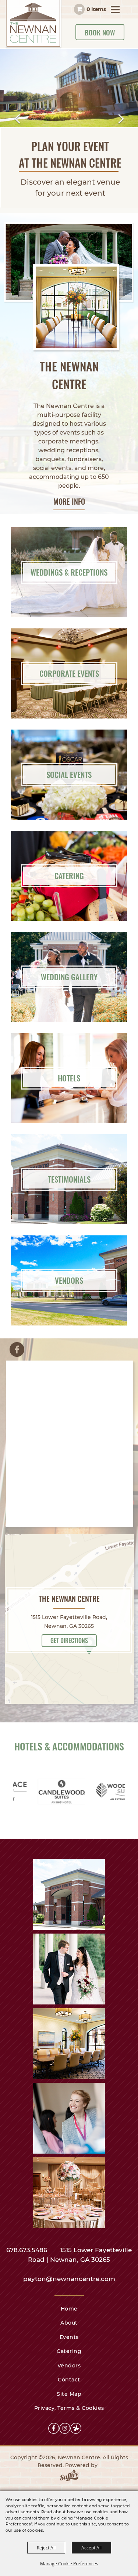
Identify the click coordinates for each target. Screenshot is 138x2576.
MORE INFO (69, 501)
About (69, 2323)
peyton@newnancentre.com (69, 2279)
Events (69, 2337)
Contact (69, 2380)
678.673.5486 (28, 2250)
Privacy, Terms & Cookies (69, 2408)
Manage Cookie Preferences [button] (69, 2563)
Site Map (69, 2394)
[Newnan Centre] (34, 24)
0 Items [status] (96, 9)
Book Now (100, 32)
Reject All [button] (46, 2548)
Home (69, 2309)
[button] (17, 119)
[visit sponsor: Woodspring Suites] (72, 1793)
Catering (69, 2351)
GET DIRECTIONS (69, 1640)
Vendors (69, 2366)
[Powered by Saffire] (69, 2477)
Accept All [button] (91, 2548)
